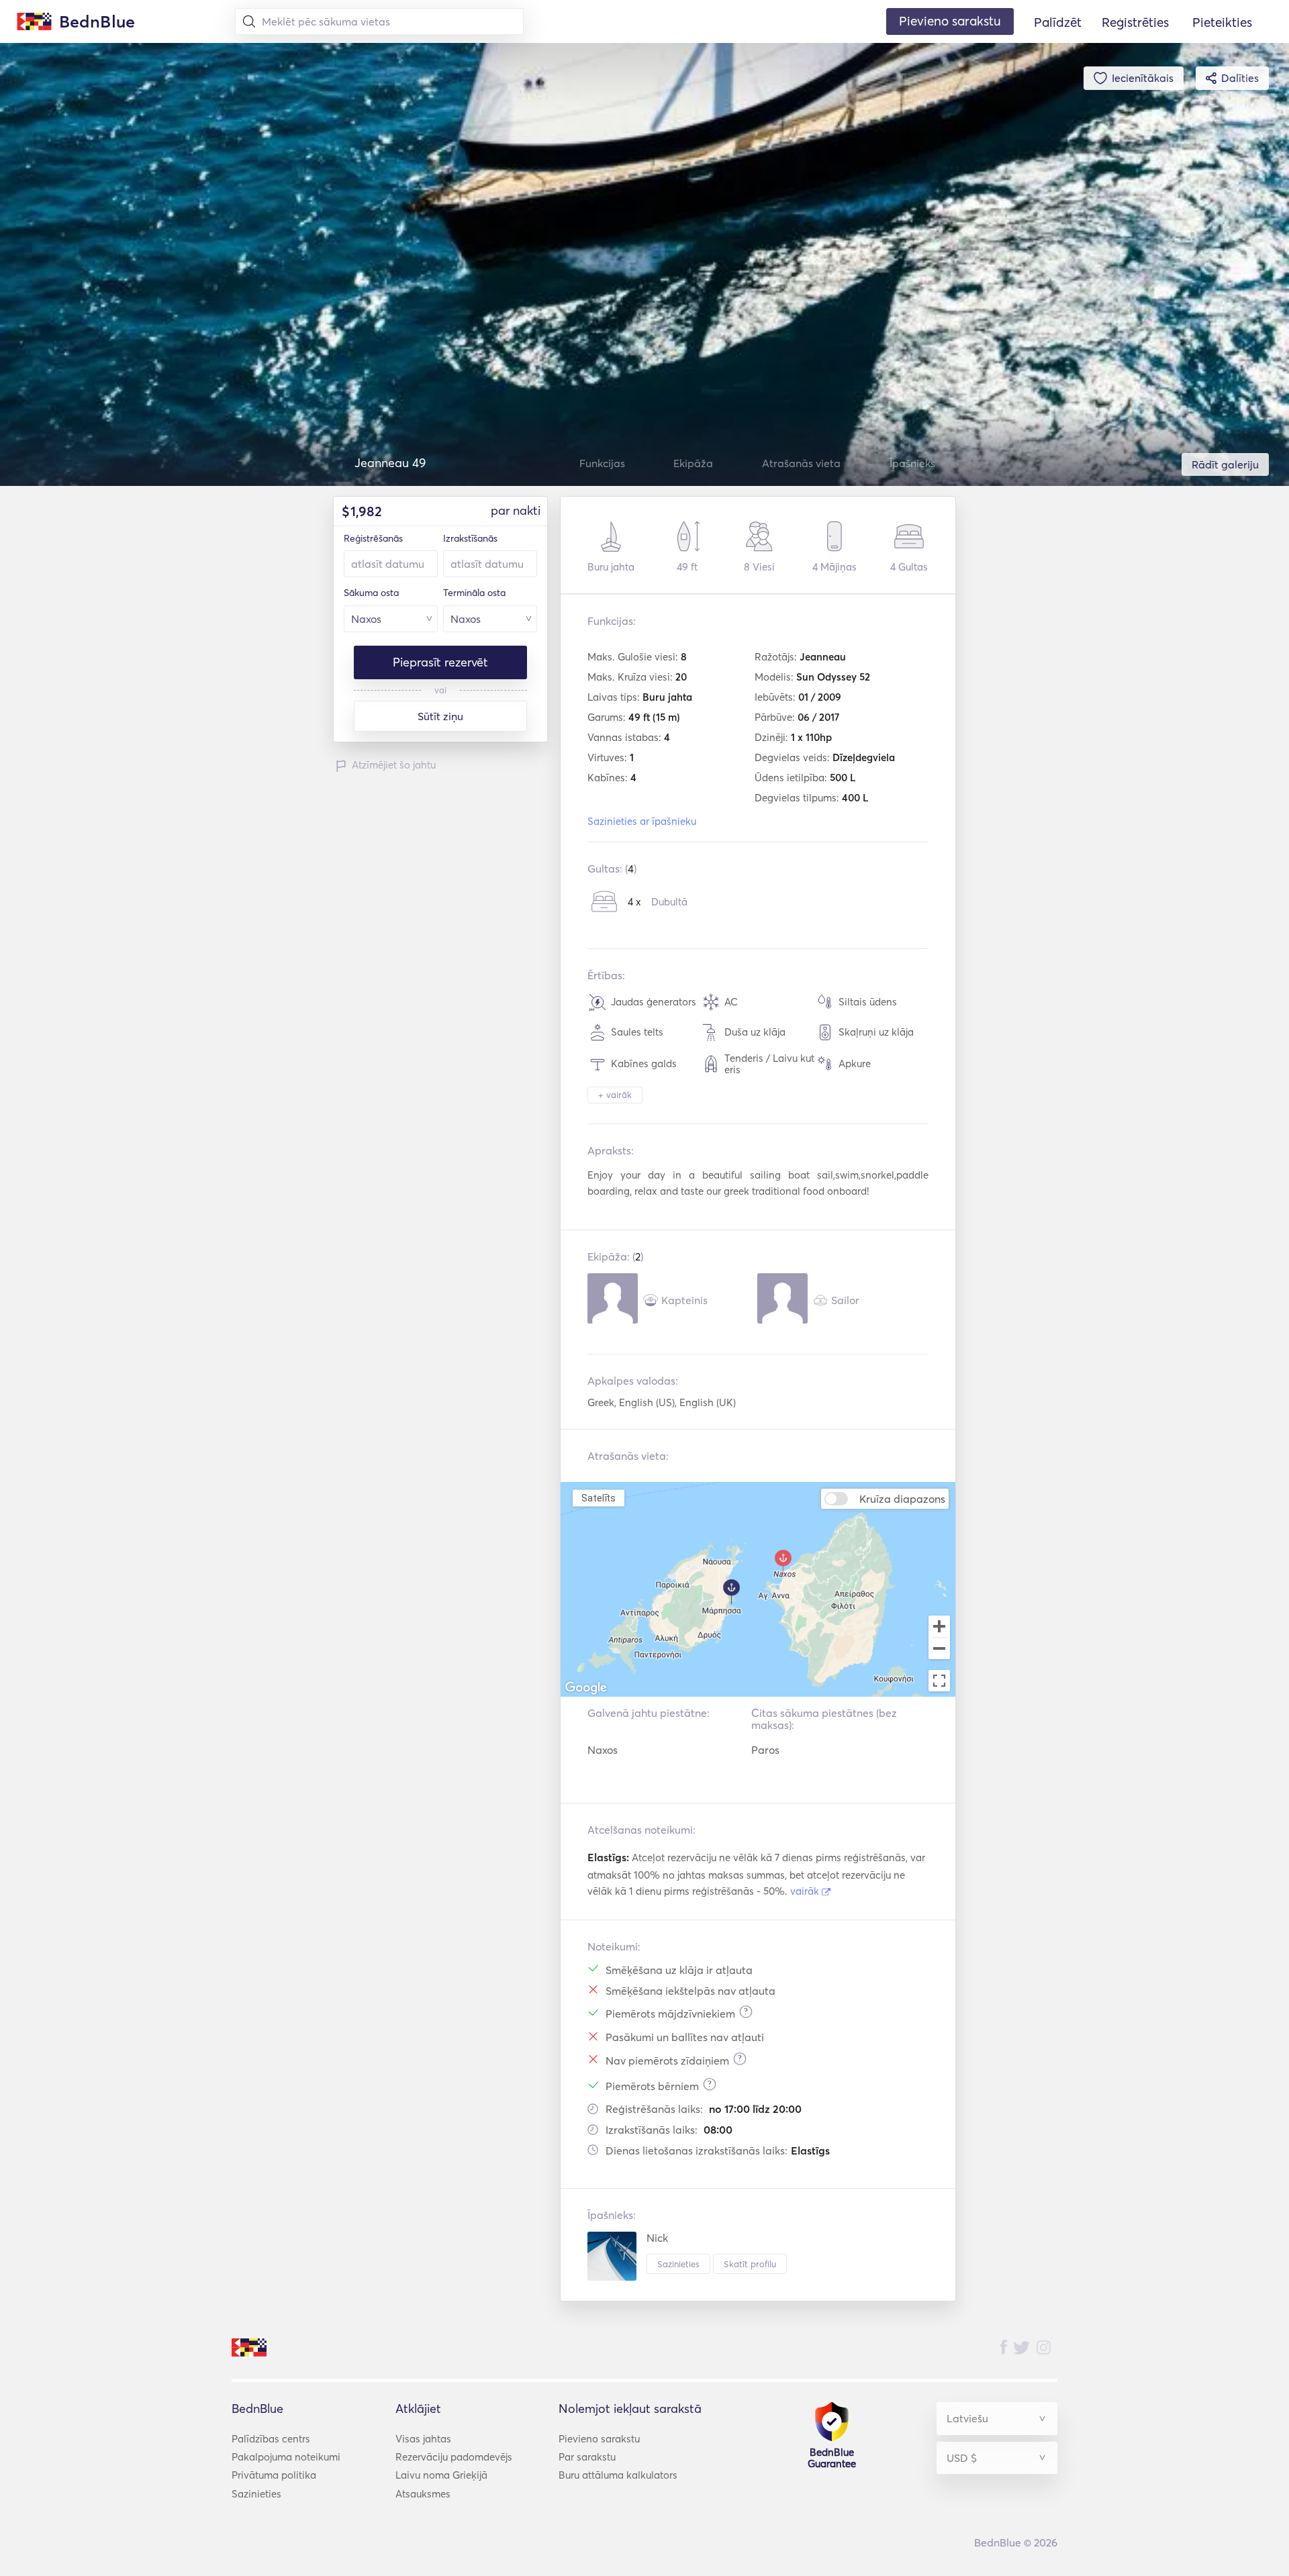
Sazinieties (678, 2264)
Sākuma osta (371, 593)
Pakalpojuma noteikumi (286, 2457)
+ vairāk (615, 1095)
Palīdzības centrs (271, 2439)
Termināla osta (474, 593)
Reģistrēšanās (373, 538)
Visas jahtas (423, 2439)
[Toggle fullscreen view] (939, 1681)
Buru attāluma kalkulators (618, 2475)
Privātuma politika (274, 2475)
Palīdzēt (1058, 22)
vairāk (806, 1891)
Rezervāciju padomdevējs (454, 2457)
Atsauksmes (423, 2494)
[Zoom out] (939, 1650)
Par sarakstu (587, 2457)
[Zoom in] (939, 1626)
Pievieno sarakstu (599, 2439)
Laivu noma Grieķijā (441, 2475)
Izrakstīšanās (470, 538)
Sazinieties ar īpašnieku (642, 821)
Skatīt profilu (750, 2264)
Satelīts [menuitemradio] (598, 1498)
